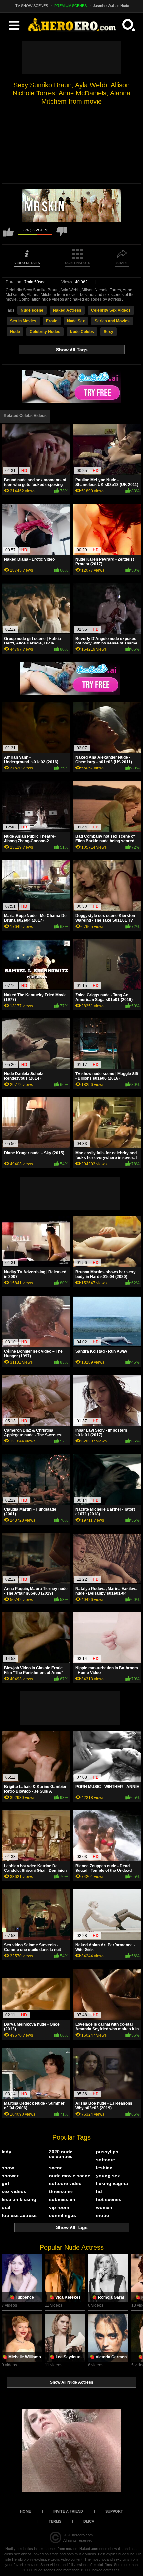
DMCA (89, 2521)
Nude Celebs (82, 332)
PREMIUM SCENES (71, 6)
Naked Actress (67, 310)
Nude (15, 332)
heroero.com (82, 2535)
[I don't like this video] (62, 235)
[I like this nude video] (8, 235)
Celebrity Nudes (45, 332)
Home (25, 2511)
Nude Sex (76, 321)
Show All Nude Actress (72, 2382)
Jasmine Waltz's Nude (111, 6)
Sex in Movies (23, 321)
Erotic (52, 321)
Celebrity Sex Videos (111, 310)
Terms (55, 2521)
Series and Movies (112, 321)
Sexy (109, 332)
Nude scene (32, 310)
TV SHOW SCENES (32, 6)
